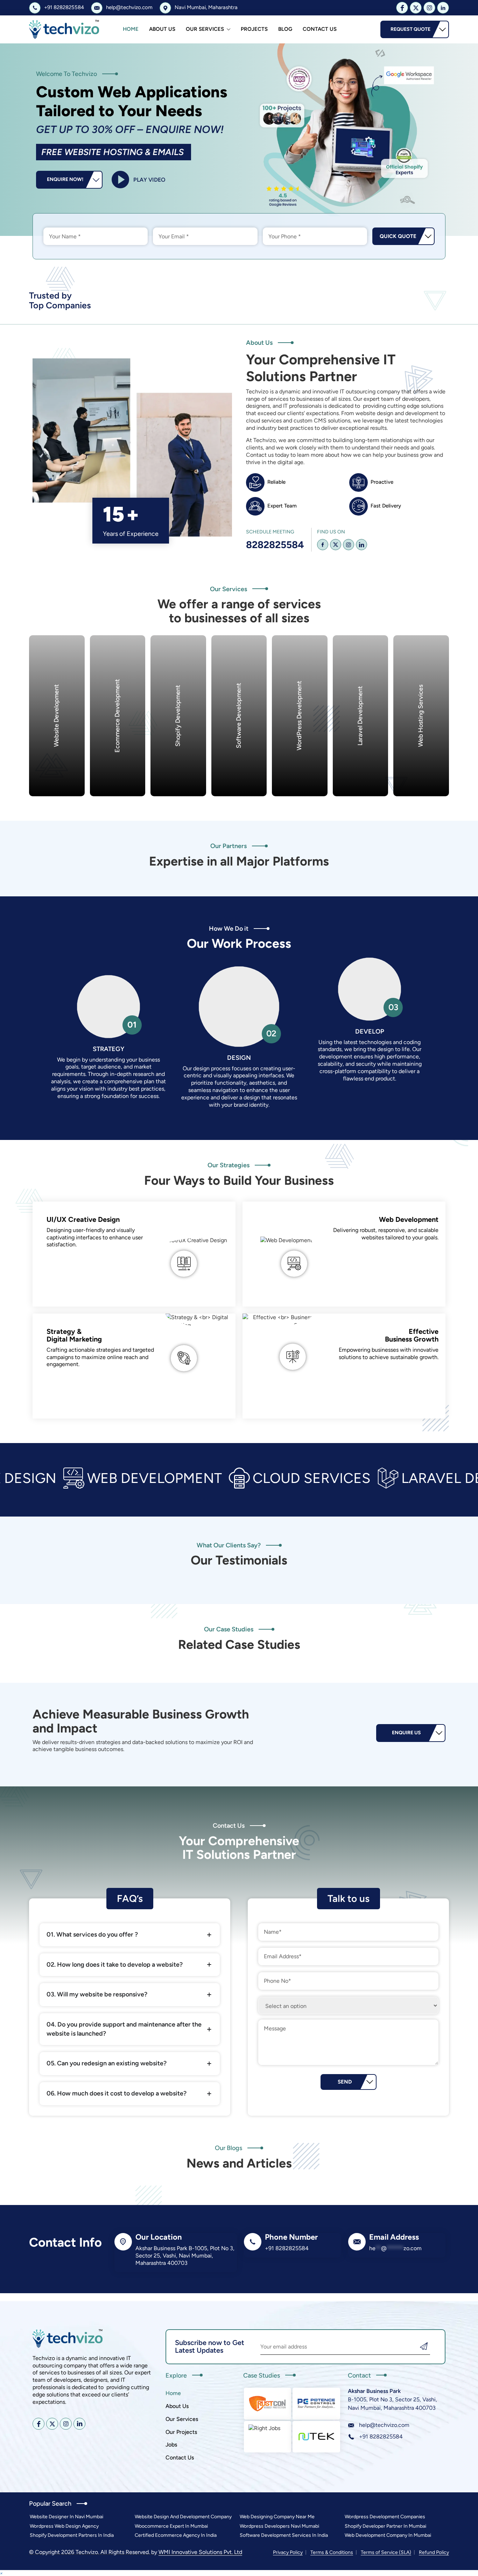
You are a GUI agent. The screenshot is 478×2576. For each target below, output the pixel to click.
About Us (162, 29)
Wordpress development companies (385, 2517)
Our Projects (181, 2432)
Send (345, 2082)
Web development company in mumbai (388, 2535)
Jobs (171, 2445)
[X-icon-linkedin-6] (79, 2424)
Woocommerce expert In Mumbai (171, 2526)
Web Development (409, 1219)
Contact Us (320, 29)
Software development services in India (284, 2535)
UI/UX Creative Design (83, 1219)
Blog (285, 29)
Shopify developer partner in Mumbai (385, 2526)
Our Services (205, 29)
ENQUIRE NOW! (65, 179)
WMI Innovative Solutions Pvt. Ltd (200, 2552)
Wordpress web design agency (64, 2526)
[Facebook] (323, 545)
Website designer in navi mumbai (66, 2517)
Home (131, 29)
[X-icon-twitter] (416, 8)
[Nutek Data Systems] (316, 2437)
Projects (254, 29)
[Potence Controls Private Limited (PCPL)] (316, 2403)
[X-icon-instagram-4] (429, 8)
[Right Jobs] (268, 2437)
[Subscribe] (424, 2347)
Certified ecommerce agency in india (176, 2535)
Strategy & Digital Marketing (74, 1335)
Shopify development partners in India (72, 2535)
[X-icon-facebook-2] (402, 8)
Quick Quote (398, 236)
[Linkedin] (361, 545)
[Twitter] (336, 545)
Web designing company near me (277, 2517)
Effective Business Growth (412, 1335)
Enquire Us (406, 1733)
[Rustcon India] (268, 2403)
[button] (1, 2573)
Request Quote (410, 29)
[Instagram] (349, 545)
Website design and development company (183, 2517)
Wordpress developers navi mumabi (279, 2526)
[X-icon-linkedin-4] (443, 8)
